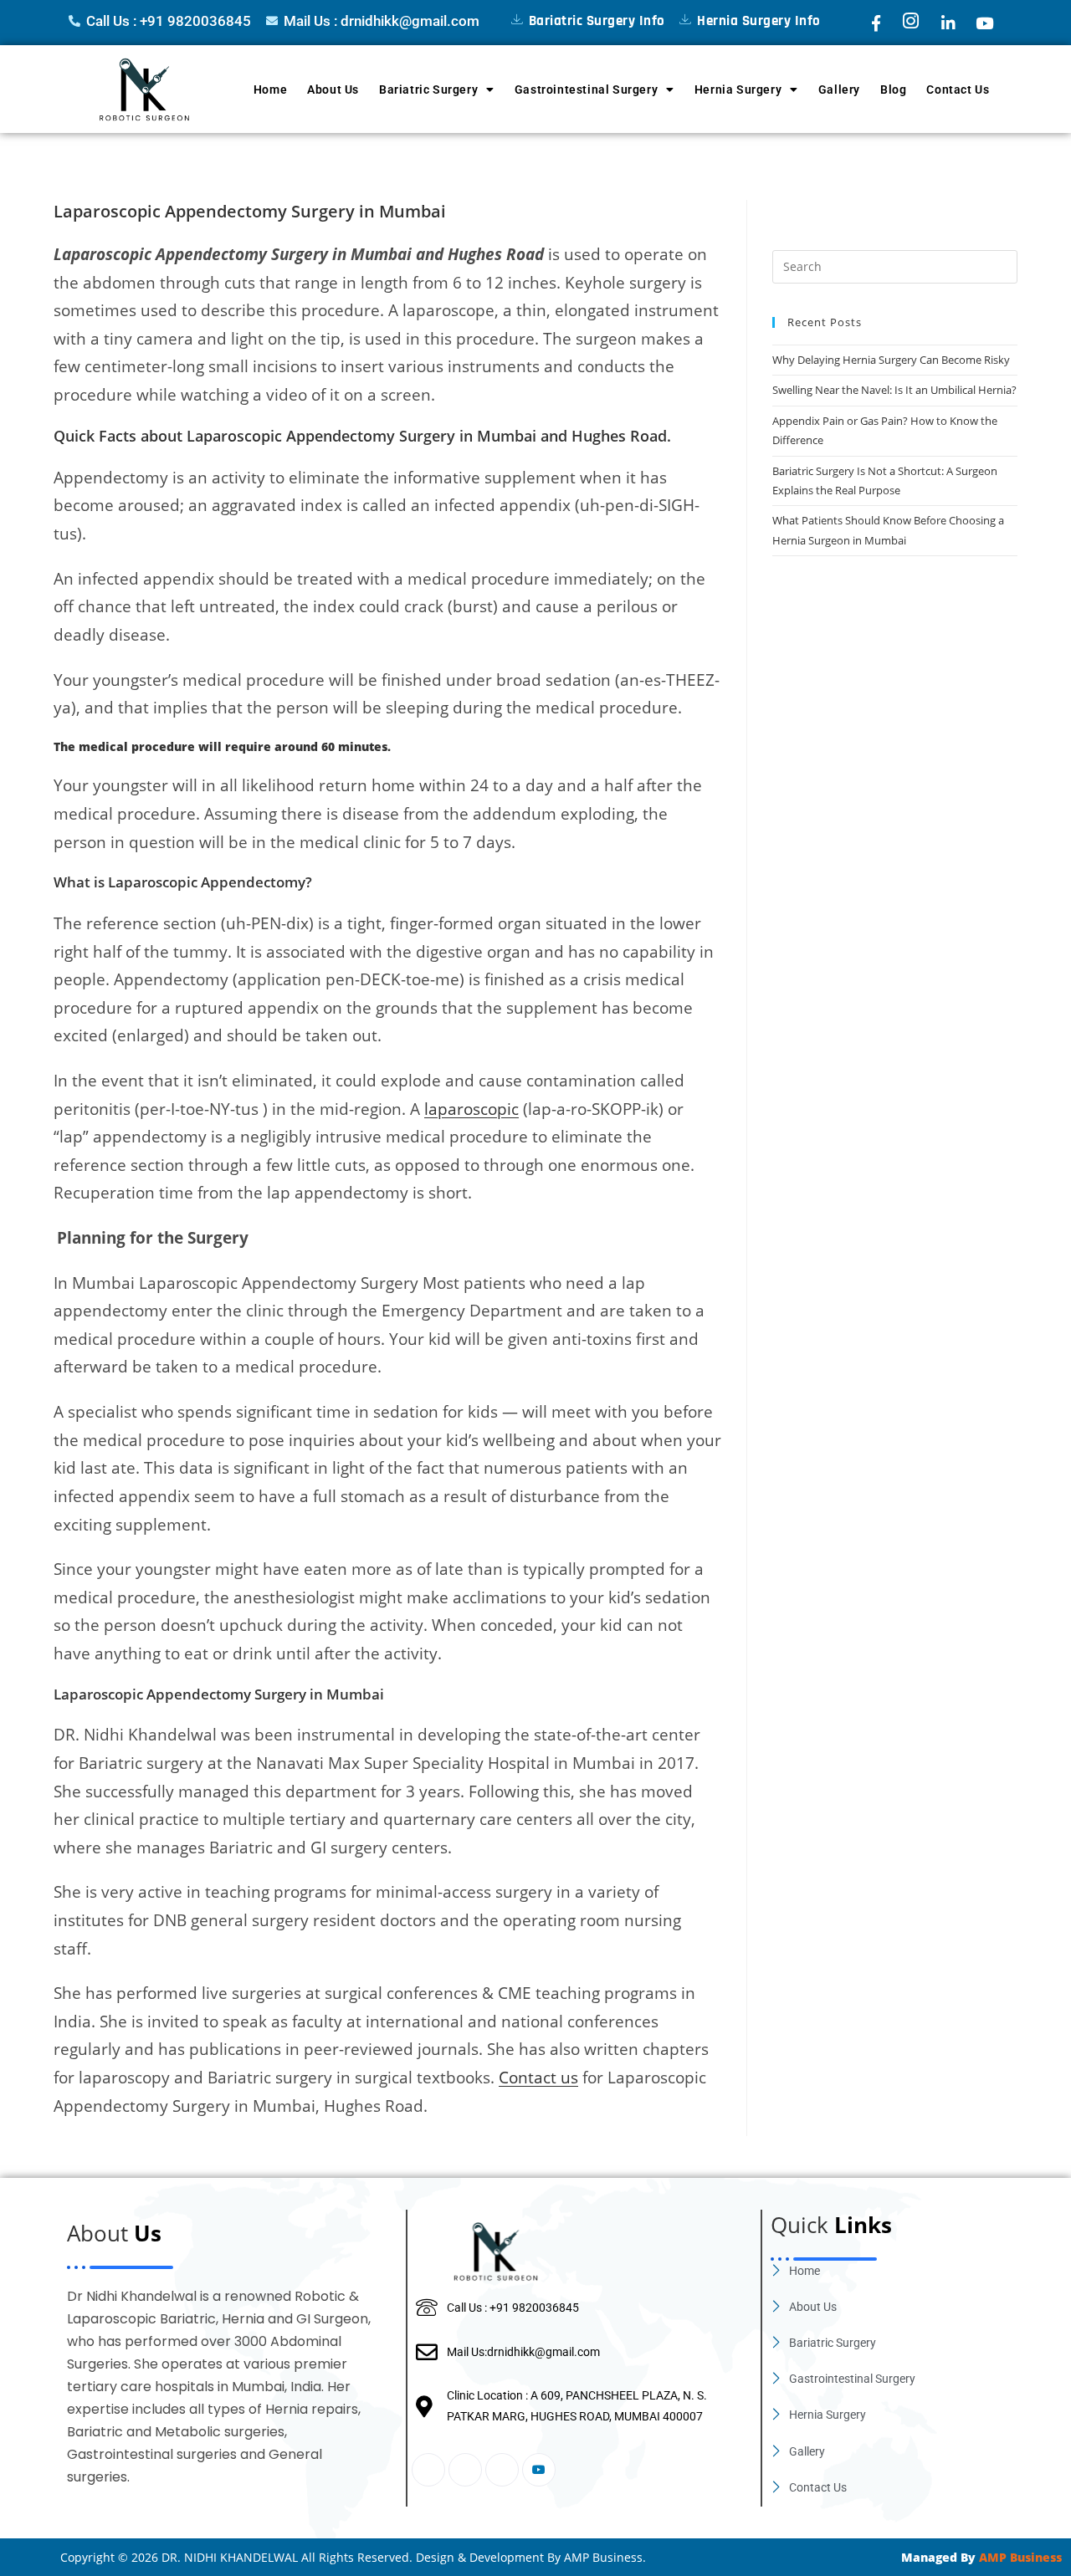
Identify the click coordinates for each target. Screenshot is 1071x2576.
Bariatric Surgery (428, 89)
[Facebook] (428, 2470)
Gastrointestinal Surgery (586, 89)
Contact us (538, 2077)
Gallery (839, 89)
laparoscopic (471, 1109)
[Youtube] (539, 2470)
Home (270, 89)
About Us (333, 89)
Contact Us (958, 89)
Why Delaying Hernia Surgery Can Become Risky (891, 360)
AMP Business (1020, 2557)
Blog (893, 89)
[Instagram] (465, 2470)
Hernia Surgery (738, 89)
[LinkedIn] (502, 2470)
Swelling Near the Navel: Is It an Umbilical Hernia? (894, 390)
